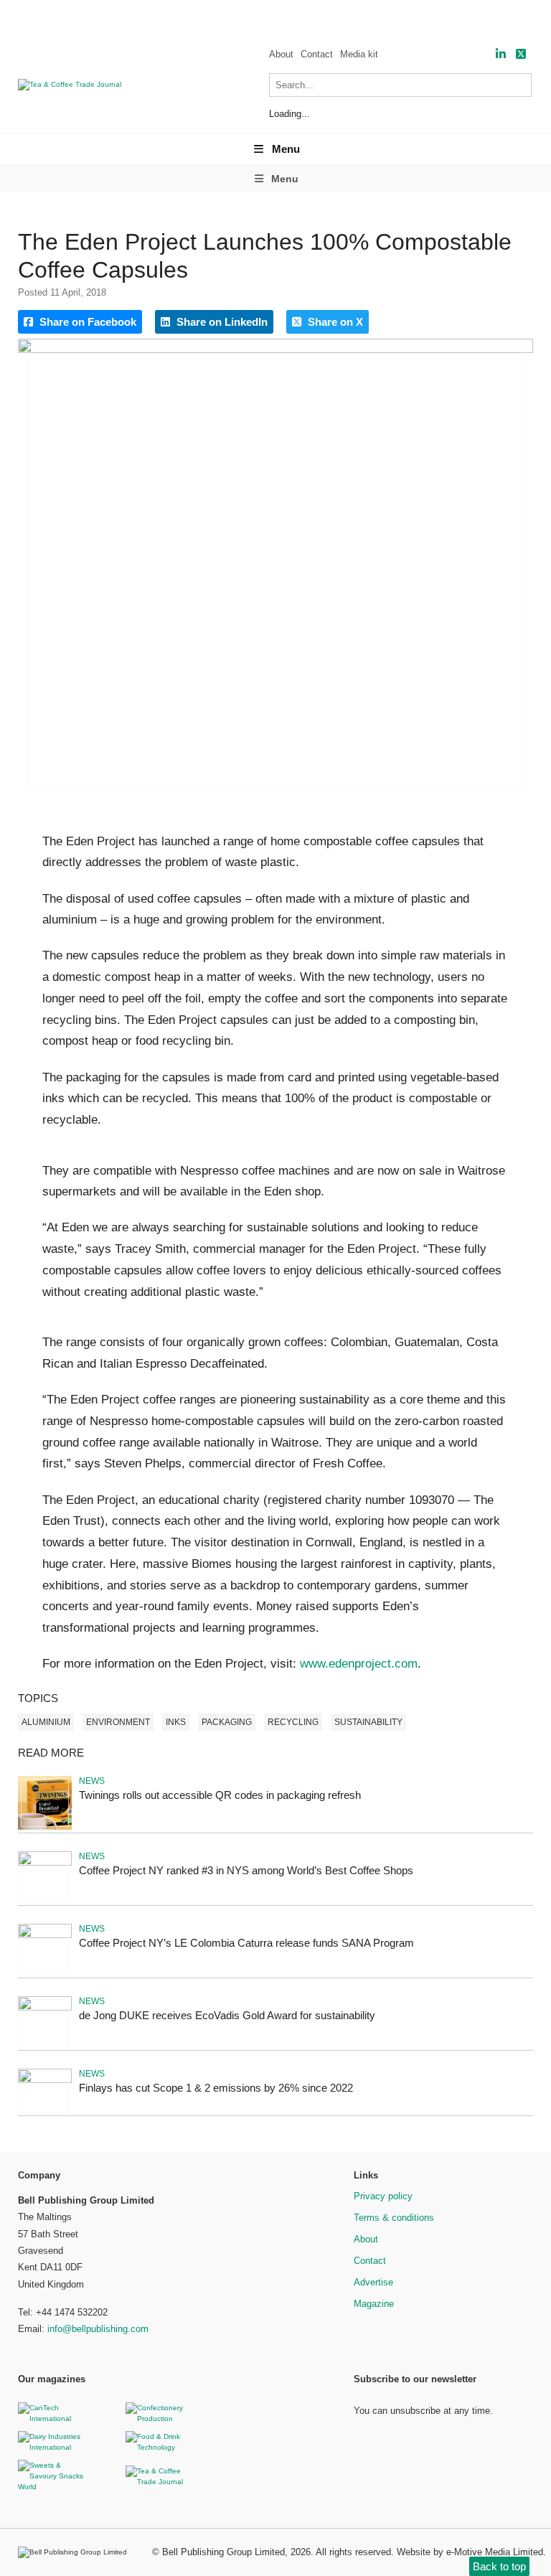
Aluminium (46, 1722)
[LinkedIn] (501, 54)
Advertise (373, 2282)
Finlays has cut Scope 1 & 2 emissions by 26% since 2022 (216, 2088)
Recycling (293, 1722)
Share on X (334, 322)
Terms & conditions (394, 2218)
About (281, 54)
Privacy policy (383, 2196)
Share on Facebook (86, 322)
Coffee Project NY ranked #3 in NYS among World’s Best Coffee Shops (246, 1870)
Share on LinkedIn (221, 322)
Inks (176, 1722)
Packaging (227, 1722)
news (92, 1781)
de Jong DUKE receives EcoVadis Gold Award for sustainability (227, 2015)
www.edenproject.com (359, 1664)
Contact (317, 54)
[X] (521, 54)
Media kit (359, 54)
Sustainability (368, 1722)
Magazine (374, 2304)
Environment (118, 1722)
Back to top (499, 2566)
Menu (286, 149)
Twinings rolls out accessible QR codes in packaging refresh (220, 1795)
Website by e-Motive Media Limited (470, 2552)
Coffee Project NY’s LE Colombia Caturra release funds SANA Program (246, 1943)
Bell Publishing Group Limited (223, 2552)
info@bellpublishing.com (98, 2329)
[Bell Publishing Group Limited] (76, 2552)
